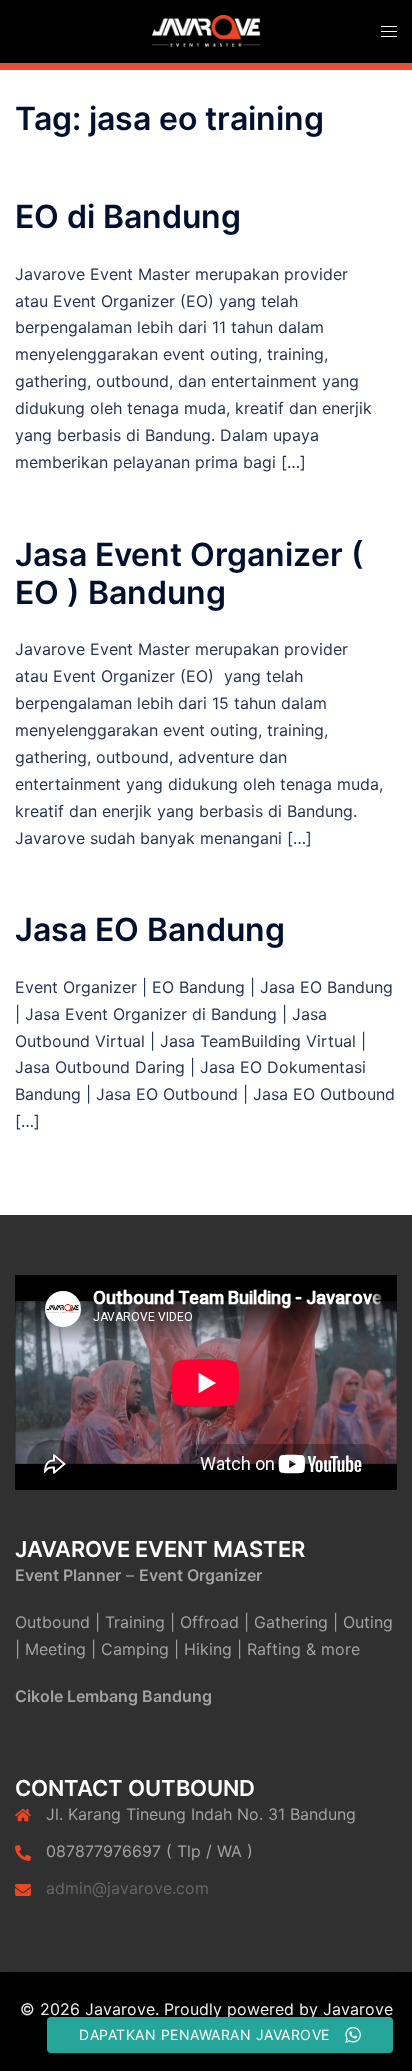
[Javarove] (205, 29)
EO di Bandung (128, 216)
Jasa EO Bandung (150, 929)
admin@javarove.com (127, 1888)
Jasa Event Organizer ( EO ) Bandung (189, 573)
